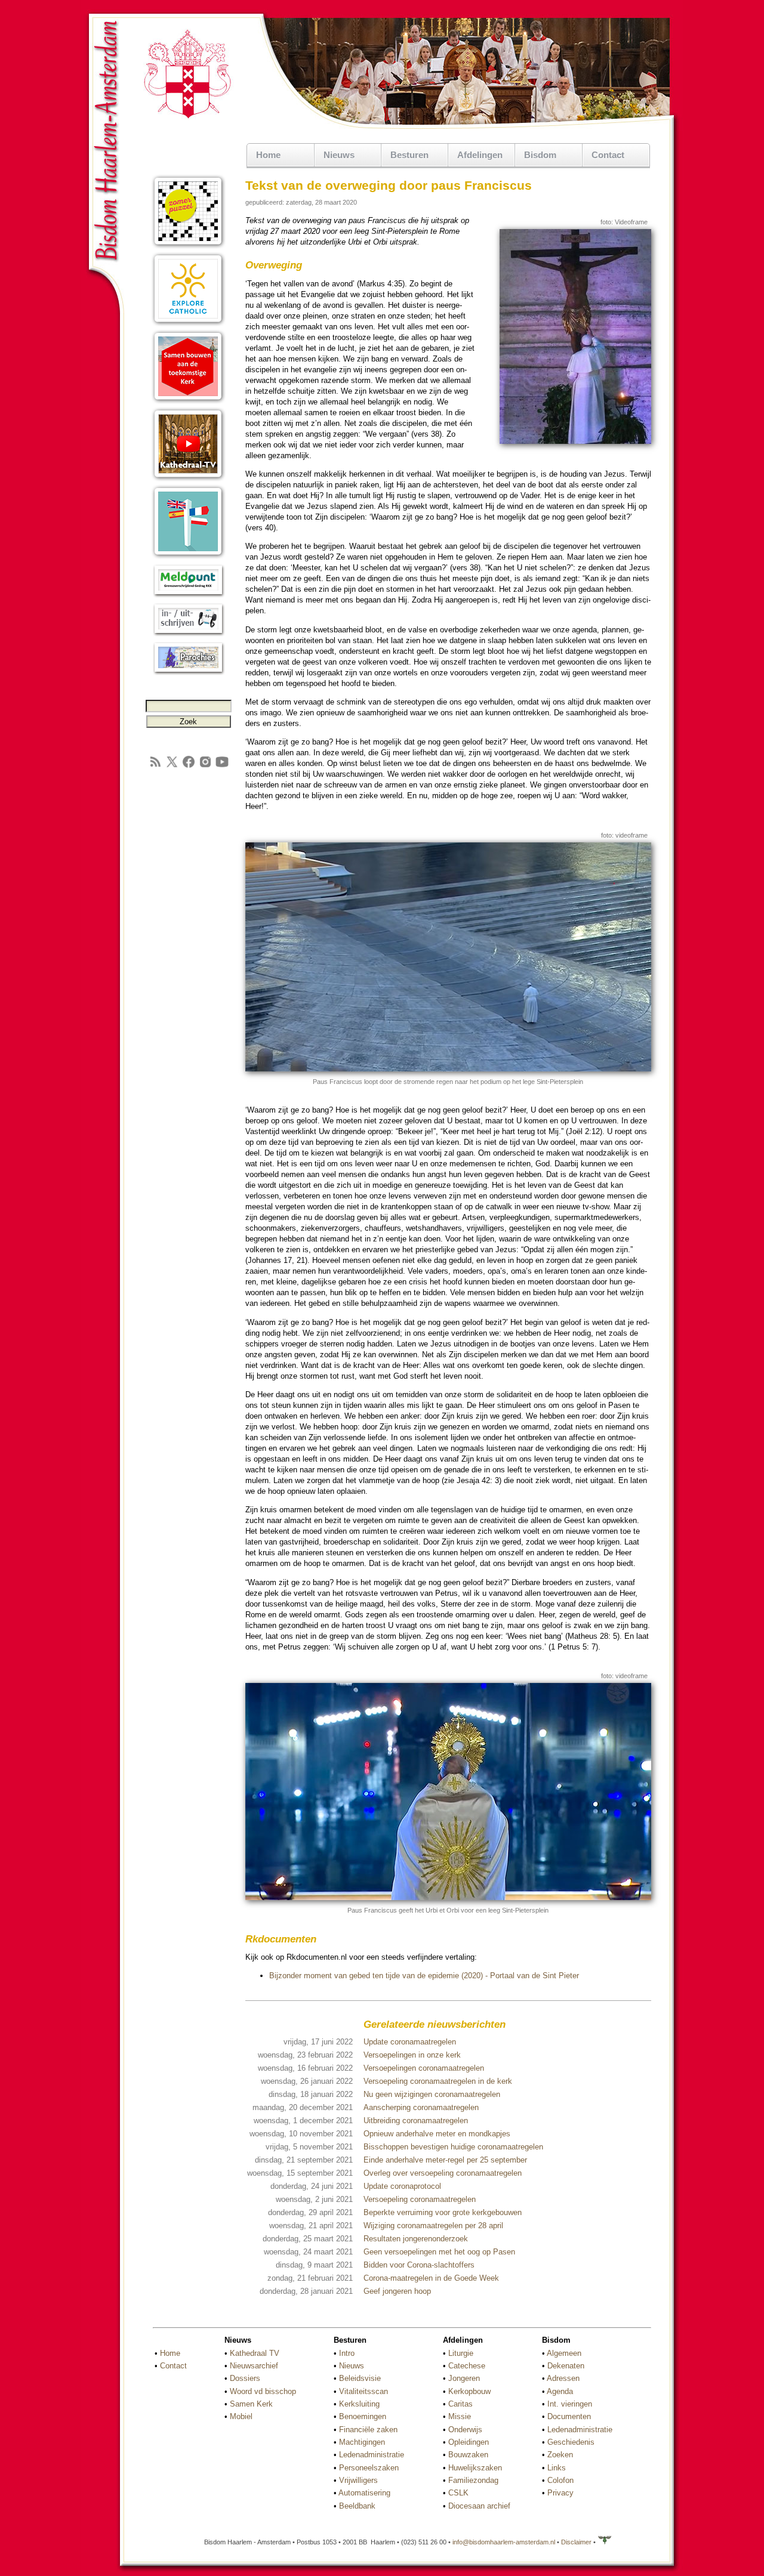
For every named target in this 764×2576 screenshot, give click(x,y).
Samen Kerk (251, 2404)
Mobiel (241, 2416)
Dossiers (245, 2378)
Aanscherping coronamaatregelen (421, 2107)
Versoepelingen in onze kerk (412, 2055)
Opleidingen (469, 2442)
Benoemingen (363, 2416)
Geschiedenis (571, 2442)
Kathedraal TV (255, 2353)
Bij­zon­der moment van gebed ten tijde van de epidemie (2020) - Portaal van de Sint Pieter (424, 1976)
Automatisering (364, 2493)
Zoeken (560, 2455)
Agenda (560, 2391)
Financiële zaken (368, 2430)
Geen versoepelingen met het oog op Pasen (439, 2252)
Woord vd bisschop (263, 2391)
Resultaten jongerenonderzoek (416, 2239)
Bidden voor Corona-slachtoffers (419, 2265)
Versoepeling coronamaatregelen (420, 2199)
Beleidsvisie (360, 2378)
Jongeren (464, 2378)
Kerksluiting (359, 2404)
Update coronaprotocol (402, 2186)
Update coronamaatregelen (410, 2042)
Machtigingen (362, 2442)
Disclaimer (576, 2542)
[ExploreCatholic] (188, 324)
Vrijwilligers (358, 2480)
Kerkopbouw (469, 2391)
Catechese (467, 2366)
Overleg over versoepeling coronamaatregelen (443, 2173)
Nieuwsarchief (254, 2366)
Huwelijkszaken (475, 2468)
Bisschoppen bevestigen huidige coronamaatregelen (453, 2147)
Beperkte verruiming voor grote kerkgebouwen (443, 2212)
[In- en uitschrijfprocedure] (188, 634)
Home (268, 155)
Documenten (569, 2416)
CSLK (458, 2493)
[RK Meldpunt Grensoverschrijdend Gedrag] (188, 595)
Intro (347, 2353)
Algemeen (564, 2353)
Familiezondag (473, 2480)
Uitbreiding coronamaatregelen (416, 2121)
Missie (460, 2416)
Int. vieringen (570, 2404)
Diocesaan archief (479, 2506)
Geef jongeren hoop (397, 2291)
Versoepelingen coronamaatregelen (424, 2068)
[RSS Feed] (155, 766)
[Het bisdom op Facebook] (189, 766)
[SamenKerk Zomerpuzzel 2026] (188, 246)
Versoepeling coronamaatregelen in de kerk (438, 2081)
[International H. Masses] (188, 556)
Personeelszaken (369, 2468)
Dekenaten (566, 2366)
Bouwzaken (468, 2455)
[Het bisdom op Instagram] (205, 766)
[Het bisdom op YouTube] (222, 766)
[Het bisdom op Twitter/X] (172, 766)
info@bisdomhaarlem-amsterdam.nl (504, 2542)
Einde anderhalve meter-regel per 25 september (445, 2160)
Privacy (560, 2493)
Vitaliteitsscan (363, 2391)
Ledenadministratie (372, 2455)
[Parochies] (188, 673)
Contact (608, 155)
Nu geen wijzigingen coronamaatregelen (432, 2094)
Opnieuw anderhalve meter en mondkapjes (437, 2134)
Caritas (460, 2404)
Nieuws (352, 2366)
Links (557, 2468)
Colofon (560, 2480)
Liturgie (461, 2353)
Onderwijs (465, 2430)
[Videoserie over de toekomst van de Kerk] (188, 401)
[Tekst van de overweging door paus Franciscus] (575, 441)
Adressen (563, 2378)
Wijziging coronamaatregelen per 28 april (433, 2226)
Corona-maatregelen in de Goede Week (431, 2278)
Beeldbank (357, 2506)
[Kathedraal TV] (188, 479)
